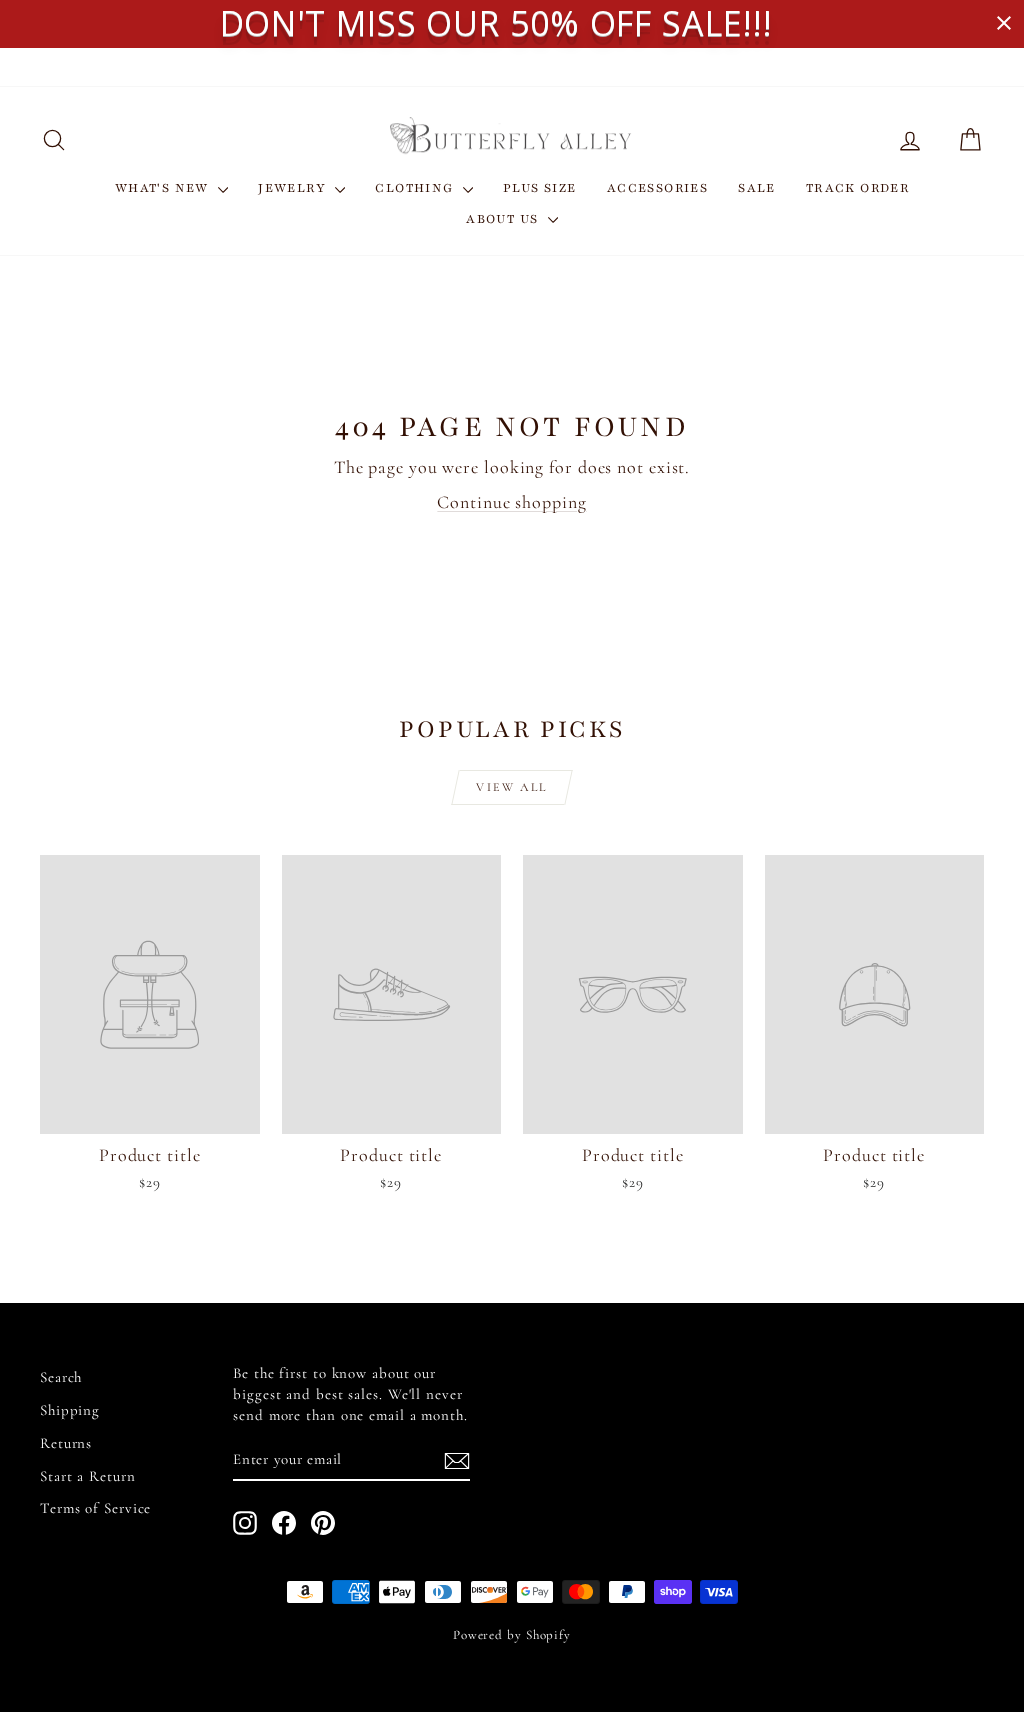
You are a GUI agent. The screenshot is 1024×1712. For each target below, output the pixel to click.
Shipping (70, 1410)
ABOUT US (504, 219)
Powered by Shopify (512, 1635)
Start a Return (88, 1476)
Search (61, 1377)
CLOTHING (416, 188)
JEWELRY (294, 188)
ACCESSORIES (657, 188)
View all (511, 787)
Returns (66, 1443)
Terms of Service (95, 1508)
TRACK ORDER (857, 188)
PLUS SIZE (540, 188)
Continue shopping (511, 502)
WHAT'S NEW (164, 188)
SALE (757, 188)
